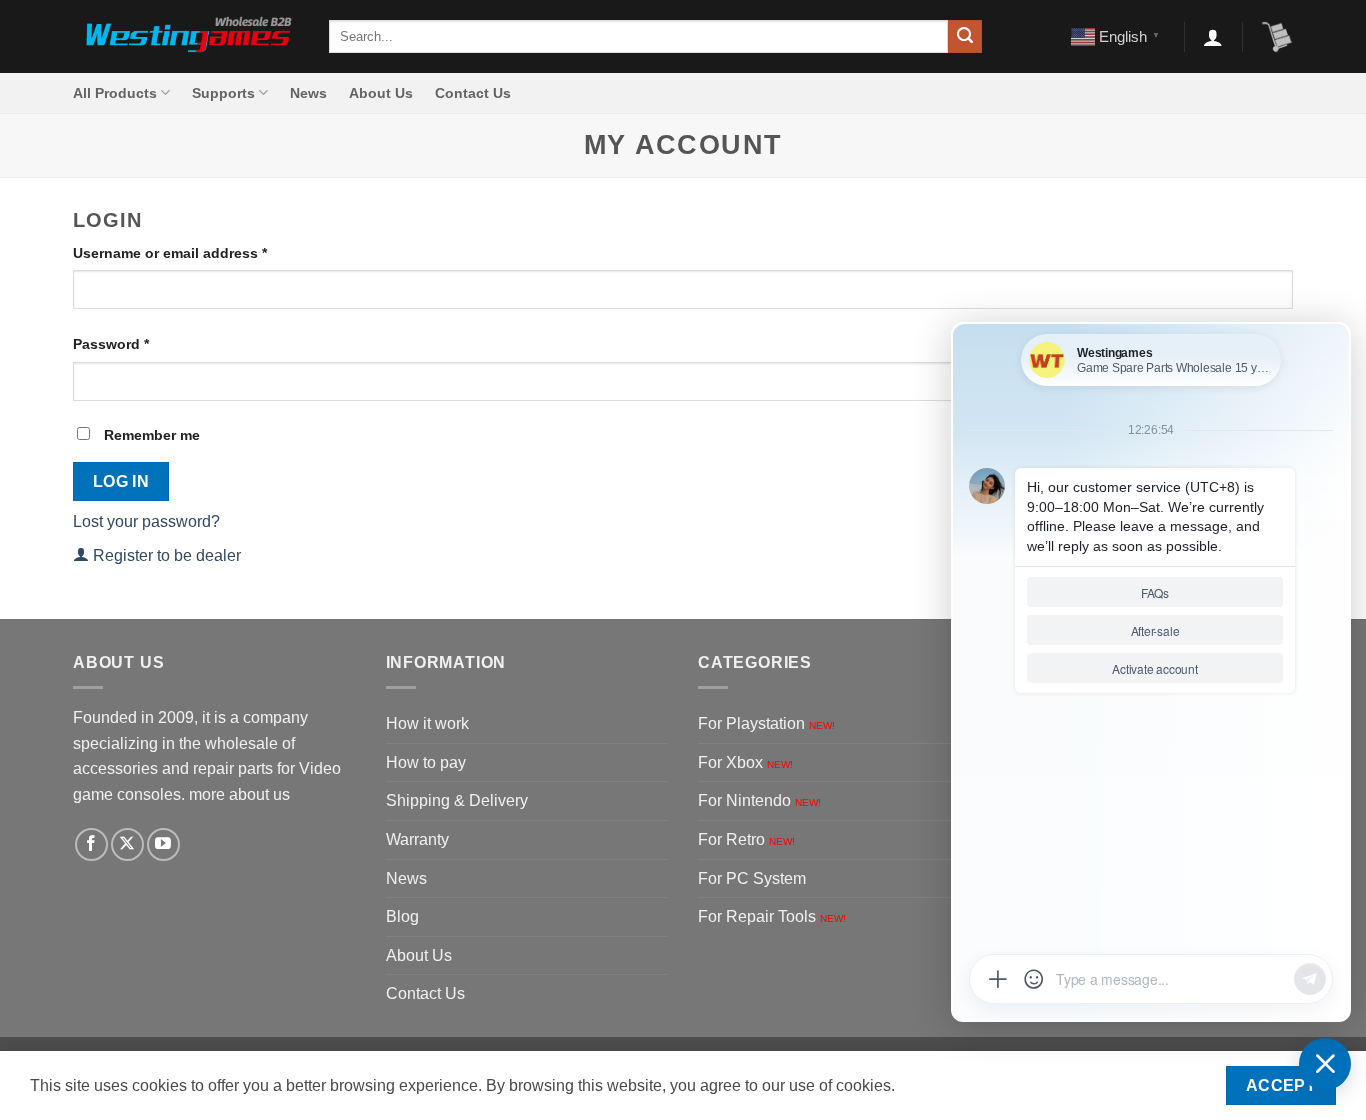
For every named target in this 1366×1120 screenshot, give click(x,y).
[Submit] (965, 37)
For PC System (752, 878)
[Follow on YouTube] (163, 844)
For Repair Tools (772, 916)
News (308, 93)
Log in (121, 481)
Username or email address (200, 252)
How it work (427, 723)
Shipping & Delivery (457, 800)
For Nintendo (759, 800)
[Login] (1213, 37)
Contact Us (473, 93)
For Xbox (745, 762)
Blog (402, 916)
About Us (381, 93)
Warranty (417, 839)
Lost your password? (146, 521)
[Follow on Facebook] (91, 844)
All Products (115, 93)
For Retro (746, 839)
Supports (223, 93)
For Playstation (766, 723)
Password (141, 343)
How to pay (426, 762)
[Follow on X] (127, 844)
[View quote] (1277, 37)
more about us (239, 794)
